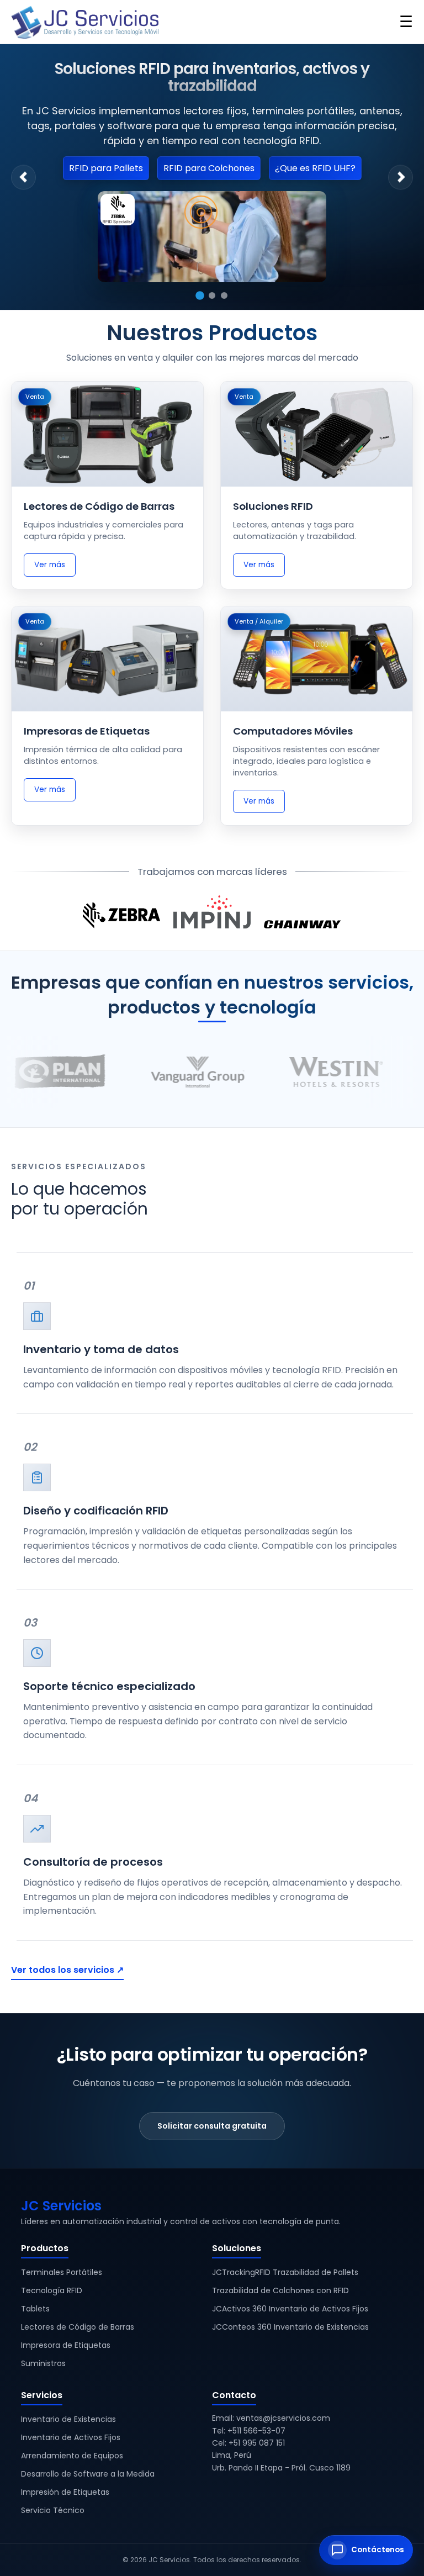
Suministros (43, 2363)
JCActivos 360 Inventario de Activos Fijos (290, 2309)
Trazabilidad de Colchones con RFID (280, 2290)
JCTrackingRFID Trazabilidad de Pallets (285, 2272)
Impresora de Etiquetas (66, 2345)
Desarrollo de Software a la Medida (88, 2474)
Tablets (35, 2309)
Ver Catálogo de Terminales (239, 152)
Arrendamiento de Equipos (72, 2456)
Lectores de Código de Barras (78, 2327)
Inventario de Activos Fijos (71, 2437)
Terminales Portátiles (62, 2272)
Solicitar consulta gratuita (212, 2126)
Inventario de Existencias (68, 2419)
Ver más (50, 565)
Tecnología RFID (52, 2290)
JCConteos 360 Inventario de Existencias (290, 2327)
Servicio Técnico (53, 2510)
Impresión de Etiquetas (65, 2492)
